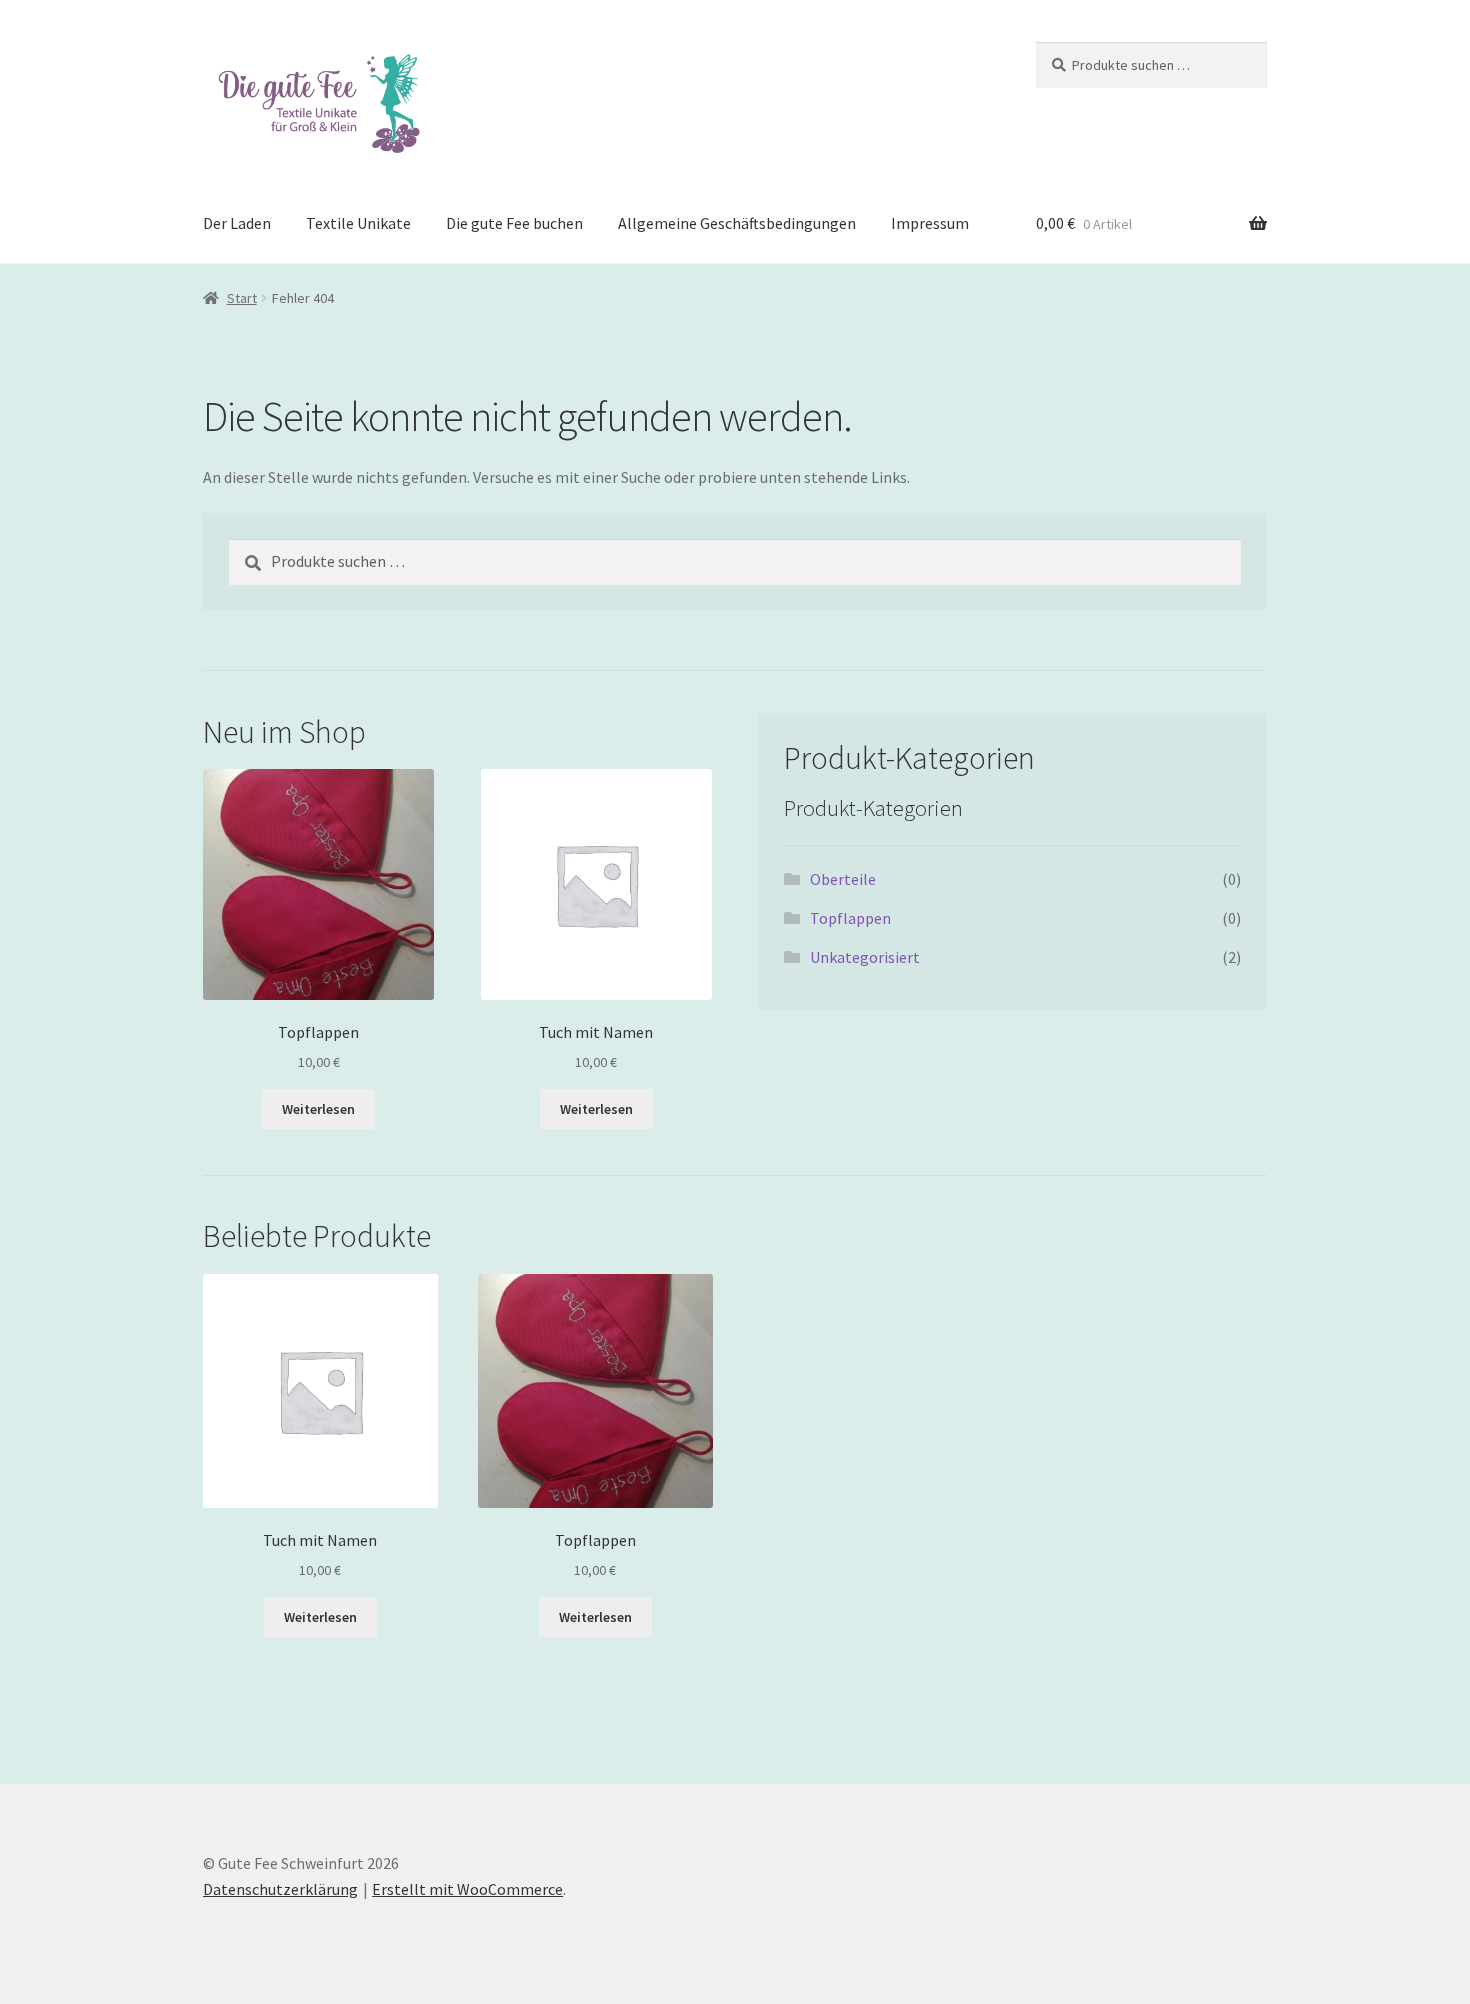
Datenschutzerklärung (280, 1889)
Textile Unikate (358, 223)
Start (242, 298)
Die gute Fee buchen (514, 223)
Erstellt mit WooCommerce (467, 1889)
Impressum (930, 223)
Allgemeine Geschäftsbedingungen (737, 223)
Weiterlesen (318, 1109)
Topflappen (850, 918)
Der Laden (237, 223)
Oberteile (843, 879)
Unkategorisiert (865, 957)
